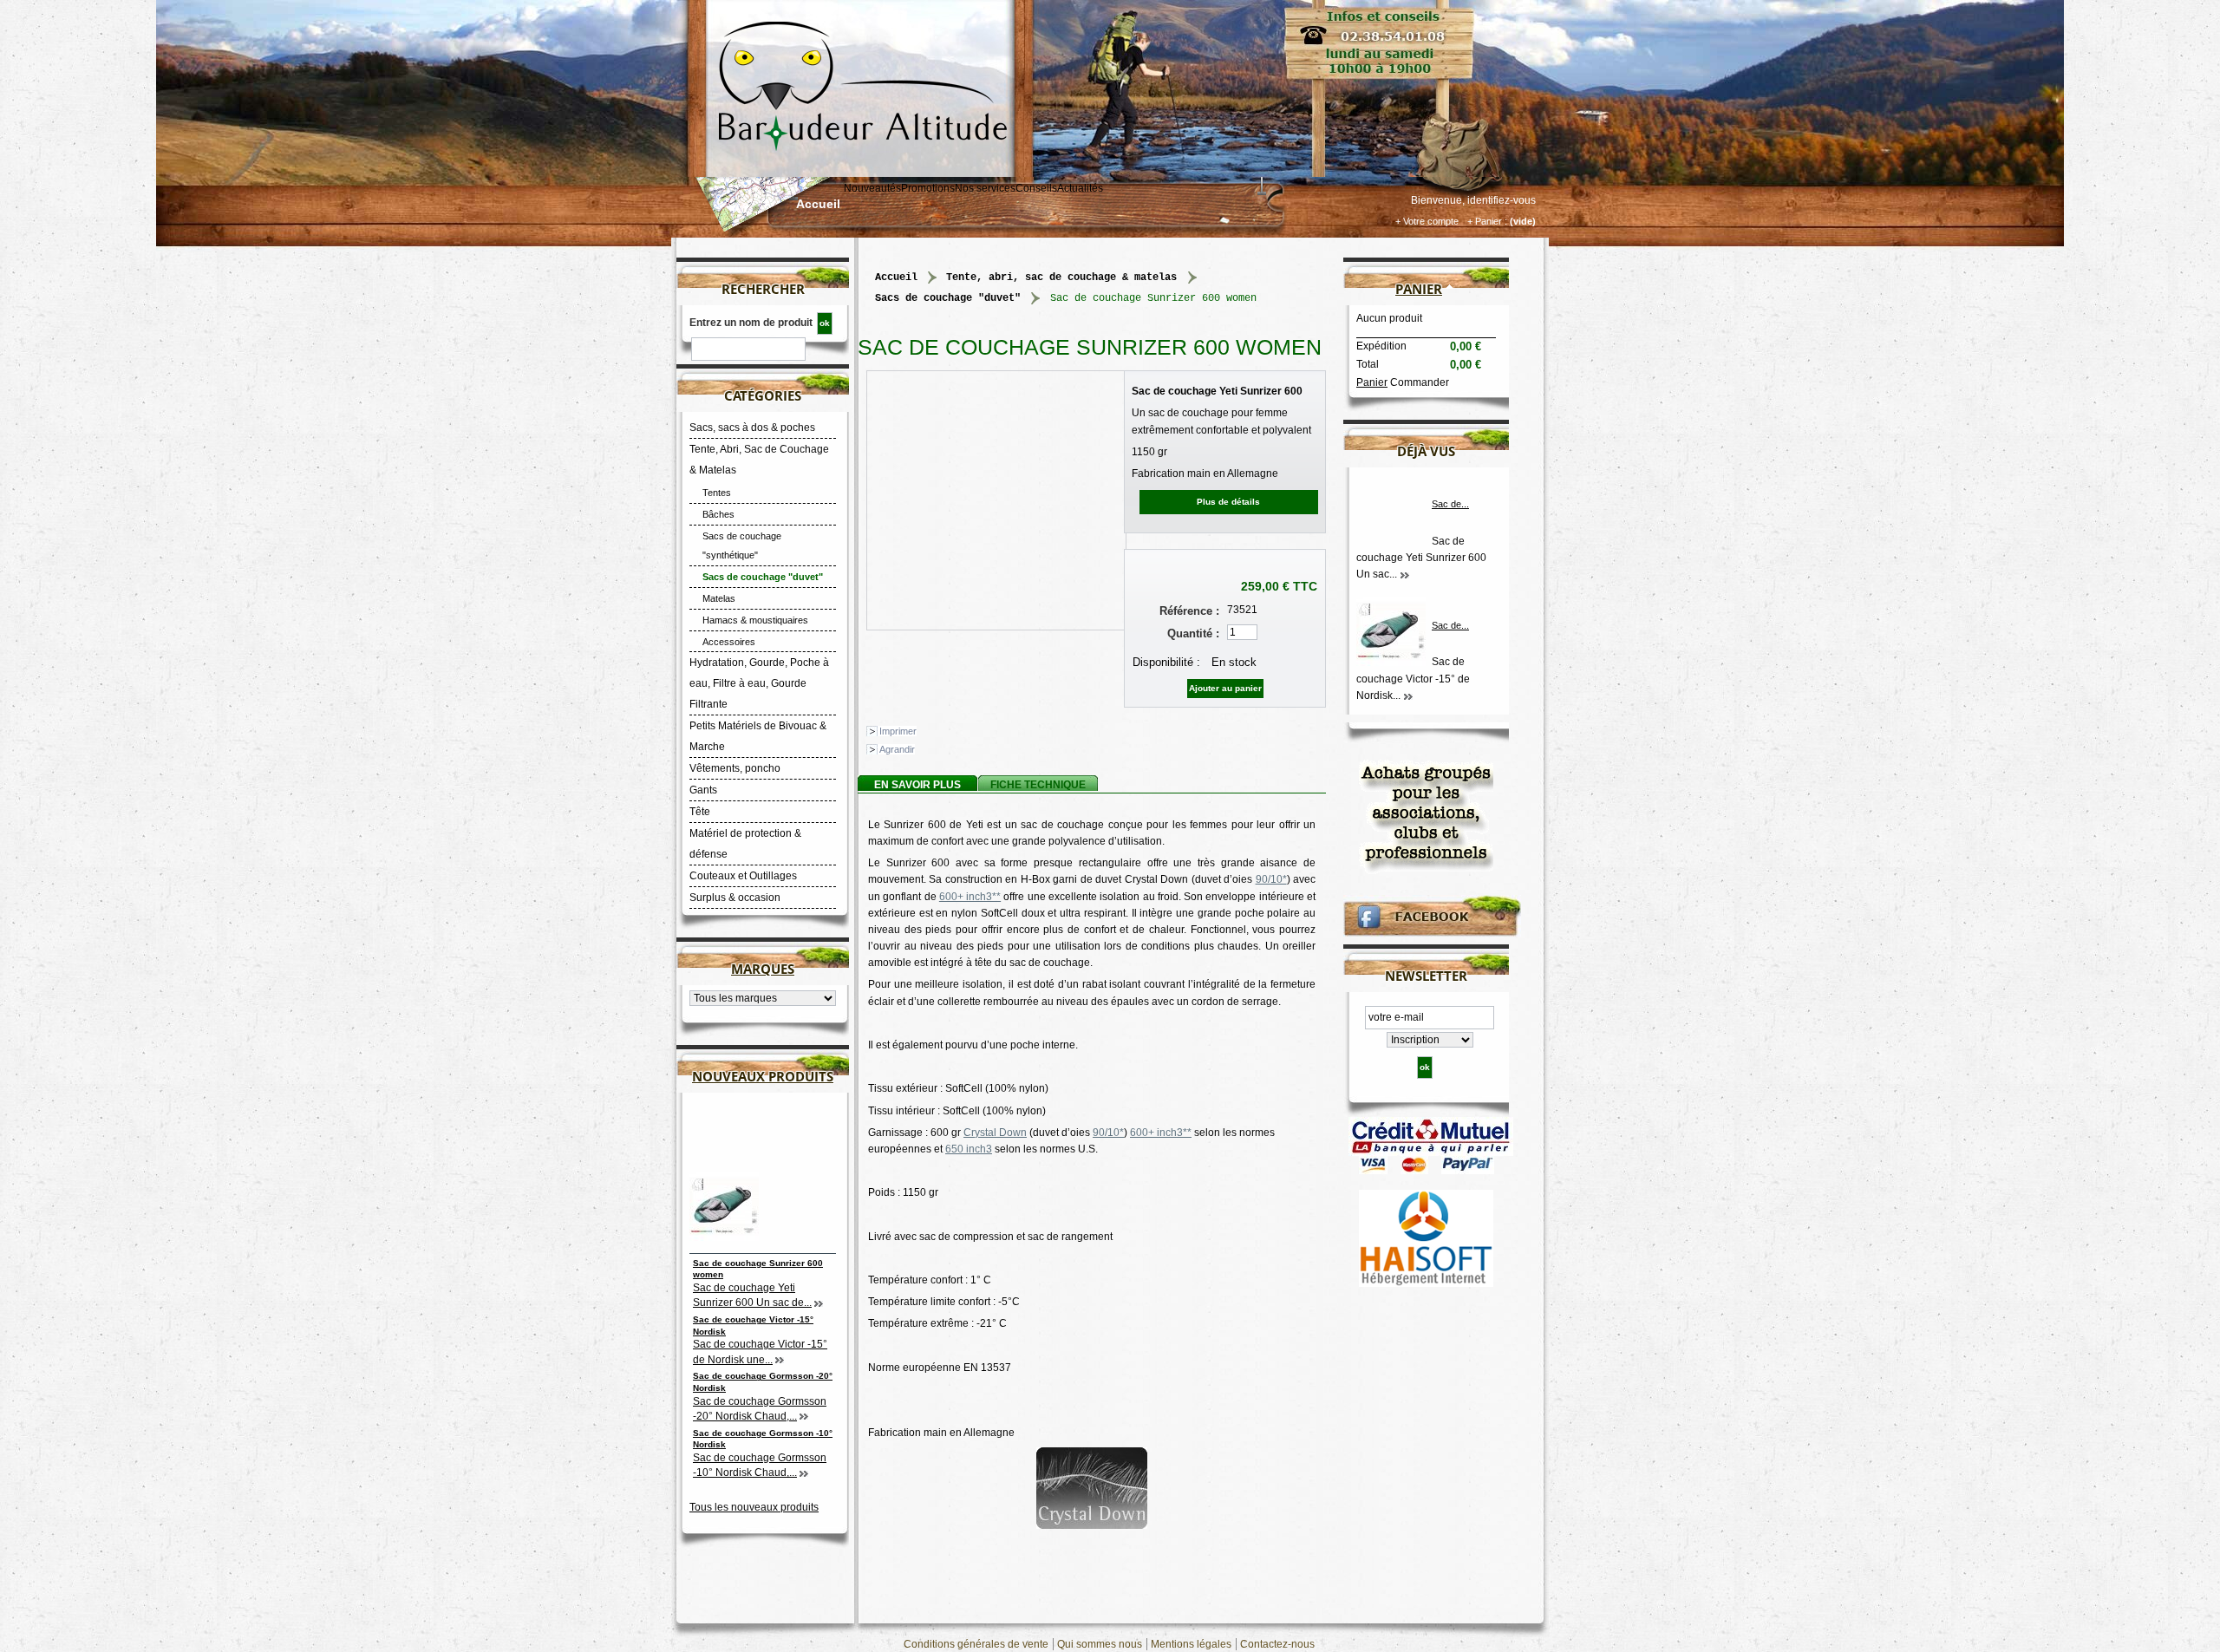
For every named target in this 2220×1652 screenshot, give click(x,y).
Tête (700, 812)
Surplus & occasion (735, 898)
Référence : (1189, 611)
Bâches (718, 514)
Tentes (717, 493)
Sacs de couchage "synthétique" (742, 545)
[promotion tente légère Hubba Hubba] (1426, 813)
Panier (1419, 289)
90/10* (1271, 879)
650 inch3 (969, 1149)
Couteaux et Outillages (743, 876)
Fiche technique (1038, 785)
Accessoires (729, 642)
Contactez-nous (1277, 1644)
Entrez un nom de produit (751, 323)
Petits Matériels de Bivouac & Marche (758, 736)
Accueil (818, 204)
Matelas (719, 598)
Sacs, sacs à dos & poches (752, 428)
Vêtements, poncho (735, 768)
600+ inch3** (970, 897)
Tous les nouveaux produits (754, 1507)
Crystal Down (995, 1133)
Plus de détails (1228, 502)
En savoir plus (917, 785)
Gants (703, 790)
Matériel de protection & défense (745, 844)
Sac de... (1450, 504)
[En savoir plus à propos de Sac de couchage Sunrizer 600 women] (1406, 575)
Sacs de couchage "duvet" (763, 577)
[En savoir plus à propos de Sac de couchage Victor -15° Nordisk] (1410, 696)
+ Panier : (1487, 221)
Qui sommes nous (1100, 1644)
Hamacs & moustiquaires (755, 620)
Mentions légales (1191, 1644)
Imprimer (898, 731)
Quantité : (1193, 633)
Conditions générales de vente (976, 1644)
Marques (763, 969)
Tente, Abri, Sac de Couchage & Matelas (759, 460)
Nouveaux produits (763, 1076)
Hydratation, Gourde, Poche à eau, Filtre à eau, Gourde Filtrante (759, 683)
